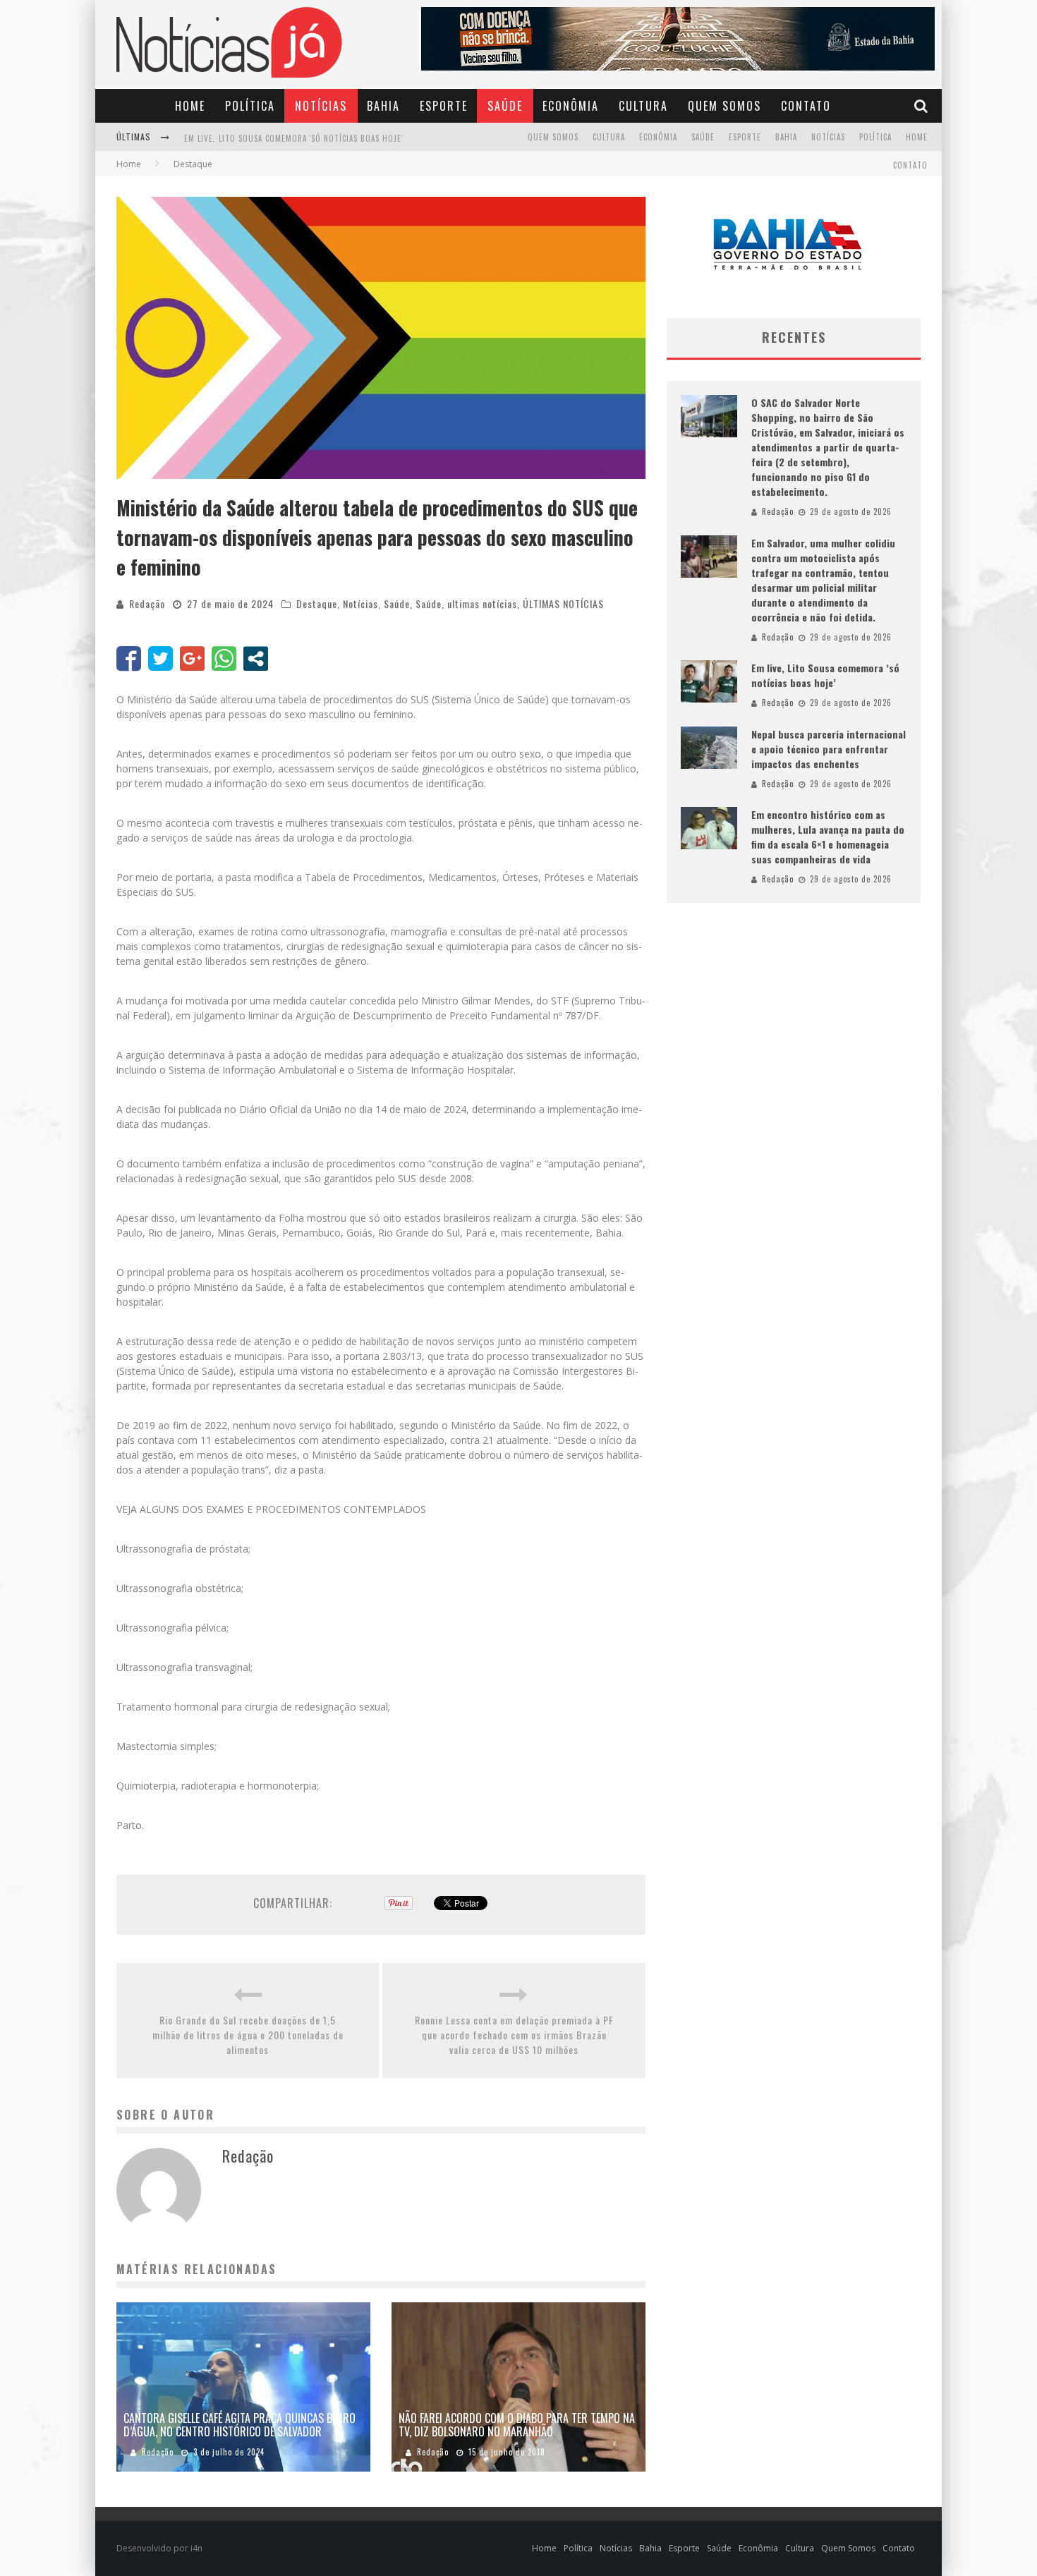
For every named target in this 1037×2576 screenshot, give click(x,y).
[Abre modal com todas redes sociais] (256, 658)
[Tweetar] (160, 658)
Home (190, 106)
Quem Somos (724, 106)
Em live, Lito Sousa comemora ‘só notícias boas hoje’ (825, 675)
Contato (806, 106)
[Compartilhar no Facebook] (129, 658)
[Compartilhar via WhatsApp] (224, 658)
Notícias (321, 106)
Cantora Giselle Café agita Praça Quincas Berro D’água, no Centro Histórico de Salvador (239, 2425)
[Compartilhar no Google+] (192, 658)
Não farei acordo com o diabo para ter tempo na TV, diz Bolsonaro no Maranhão (517, 2425)
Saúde (505, 106)
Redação (147, 603)
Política (250, 106)
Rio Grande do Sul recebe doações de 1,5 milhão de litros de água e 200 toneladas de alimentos (248, 2035)
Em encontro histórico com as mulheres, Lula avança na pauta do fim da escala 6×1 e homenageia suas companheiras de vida (828, 837)
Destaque (317, 603)
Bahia (383, 106)
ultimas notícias (482, 603)
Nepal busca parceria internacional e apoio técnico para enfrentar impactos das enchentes (829, 749)
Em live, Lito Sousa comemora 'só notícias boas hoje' (293, 138)
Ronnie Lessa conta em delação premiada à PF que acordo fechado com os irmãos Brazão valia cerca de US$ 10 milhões (514, 2035)
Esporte (444, 106)
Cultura (643, 106)
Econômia (571, 106)
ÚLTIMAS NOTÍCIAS (563, 603)
